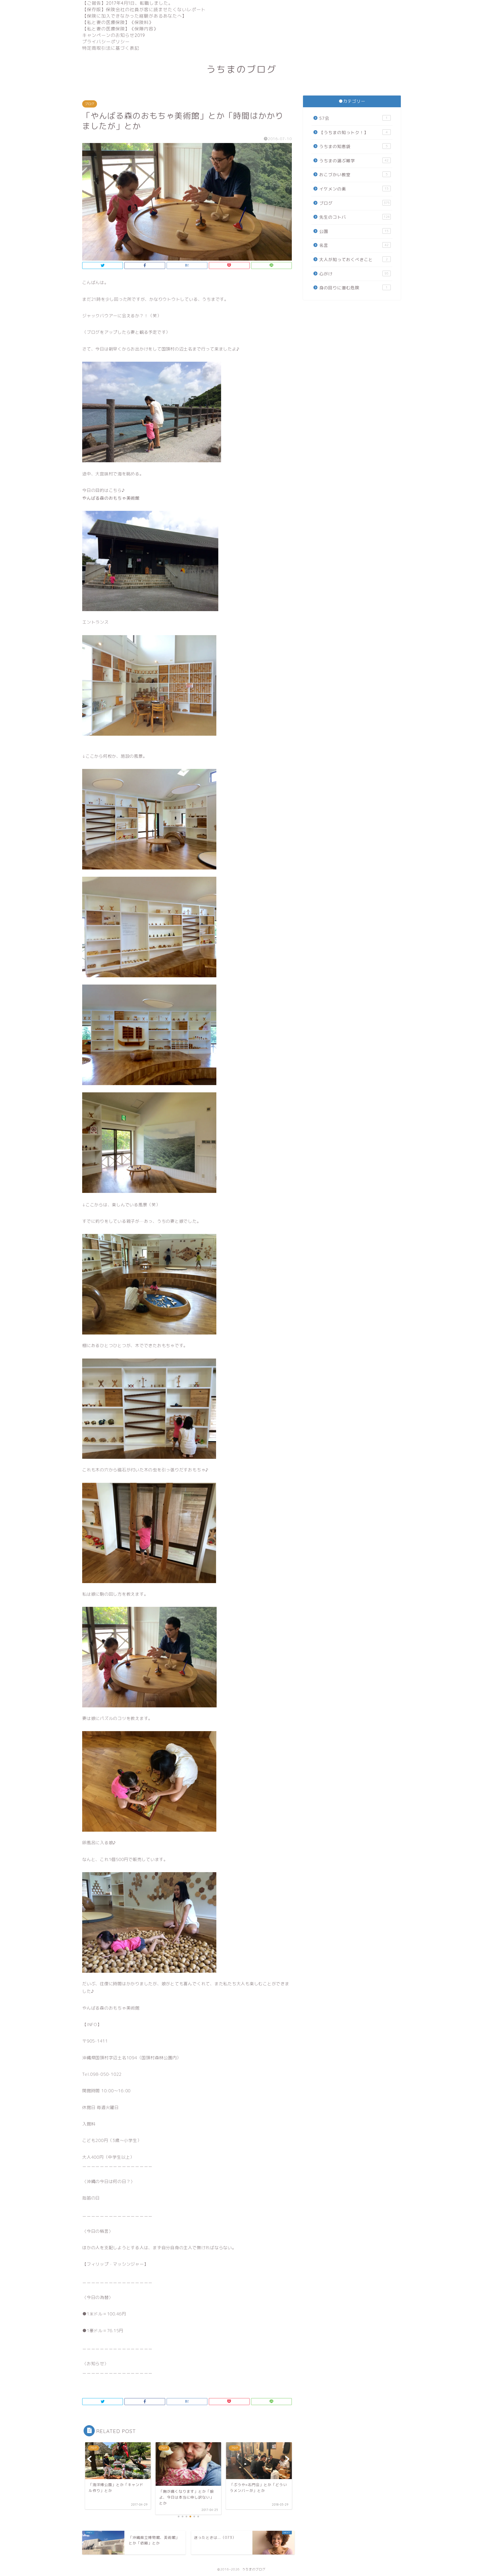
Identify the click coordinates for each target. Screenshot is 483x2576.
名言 (354, 245)
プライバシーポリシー (106, 42)
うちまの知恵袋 (353, 146)
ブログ (90, 104)
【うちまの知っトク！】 (353, 133)
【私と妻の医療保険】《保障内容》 (120, 29)
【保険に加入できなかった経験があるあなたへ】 (134, 16)
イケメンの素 (354, 189)
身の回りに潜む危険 (353, 288)
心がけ (354, 274)
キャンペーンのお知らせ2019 (114, 35)
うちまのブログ (241, 69)
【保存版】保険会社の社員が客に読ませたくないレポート (144, 9)
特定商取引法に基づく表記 (111, 48)
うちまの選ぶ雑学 (354, 161)
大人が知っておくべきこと (353, 260)
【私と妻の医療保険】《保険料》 (118, 22)
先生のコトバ (354, 217)
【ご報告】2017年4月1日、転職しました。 (128, 3)
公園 (354, 231)
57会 (353, 118)
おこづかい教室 (353, 175)
